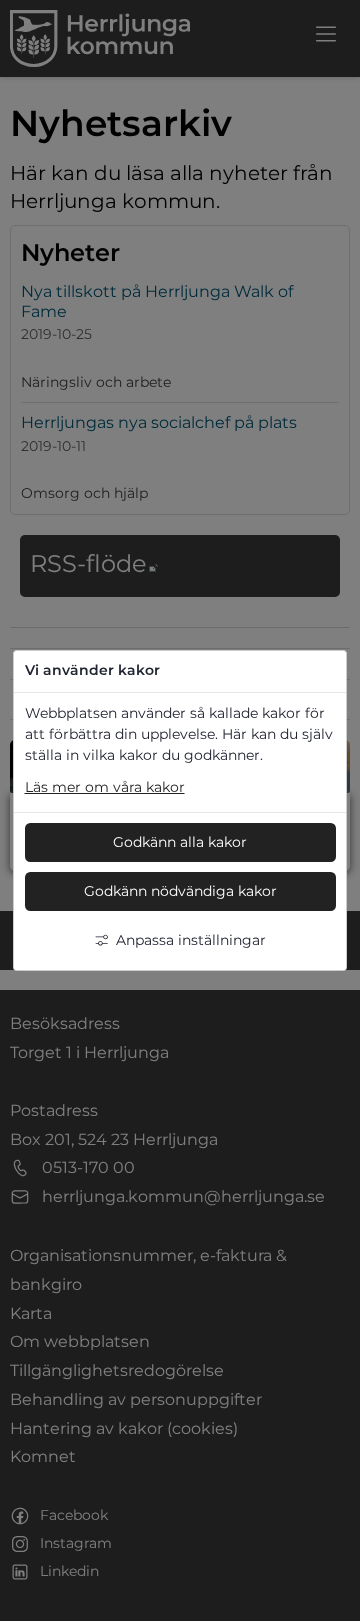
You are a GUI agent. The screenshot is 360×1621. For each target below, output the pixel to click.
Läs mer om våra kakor (105, 787)
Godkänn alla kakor (180, 842)
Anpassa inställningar (191, 940)
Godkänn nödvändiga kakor (180, 891)
